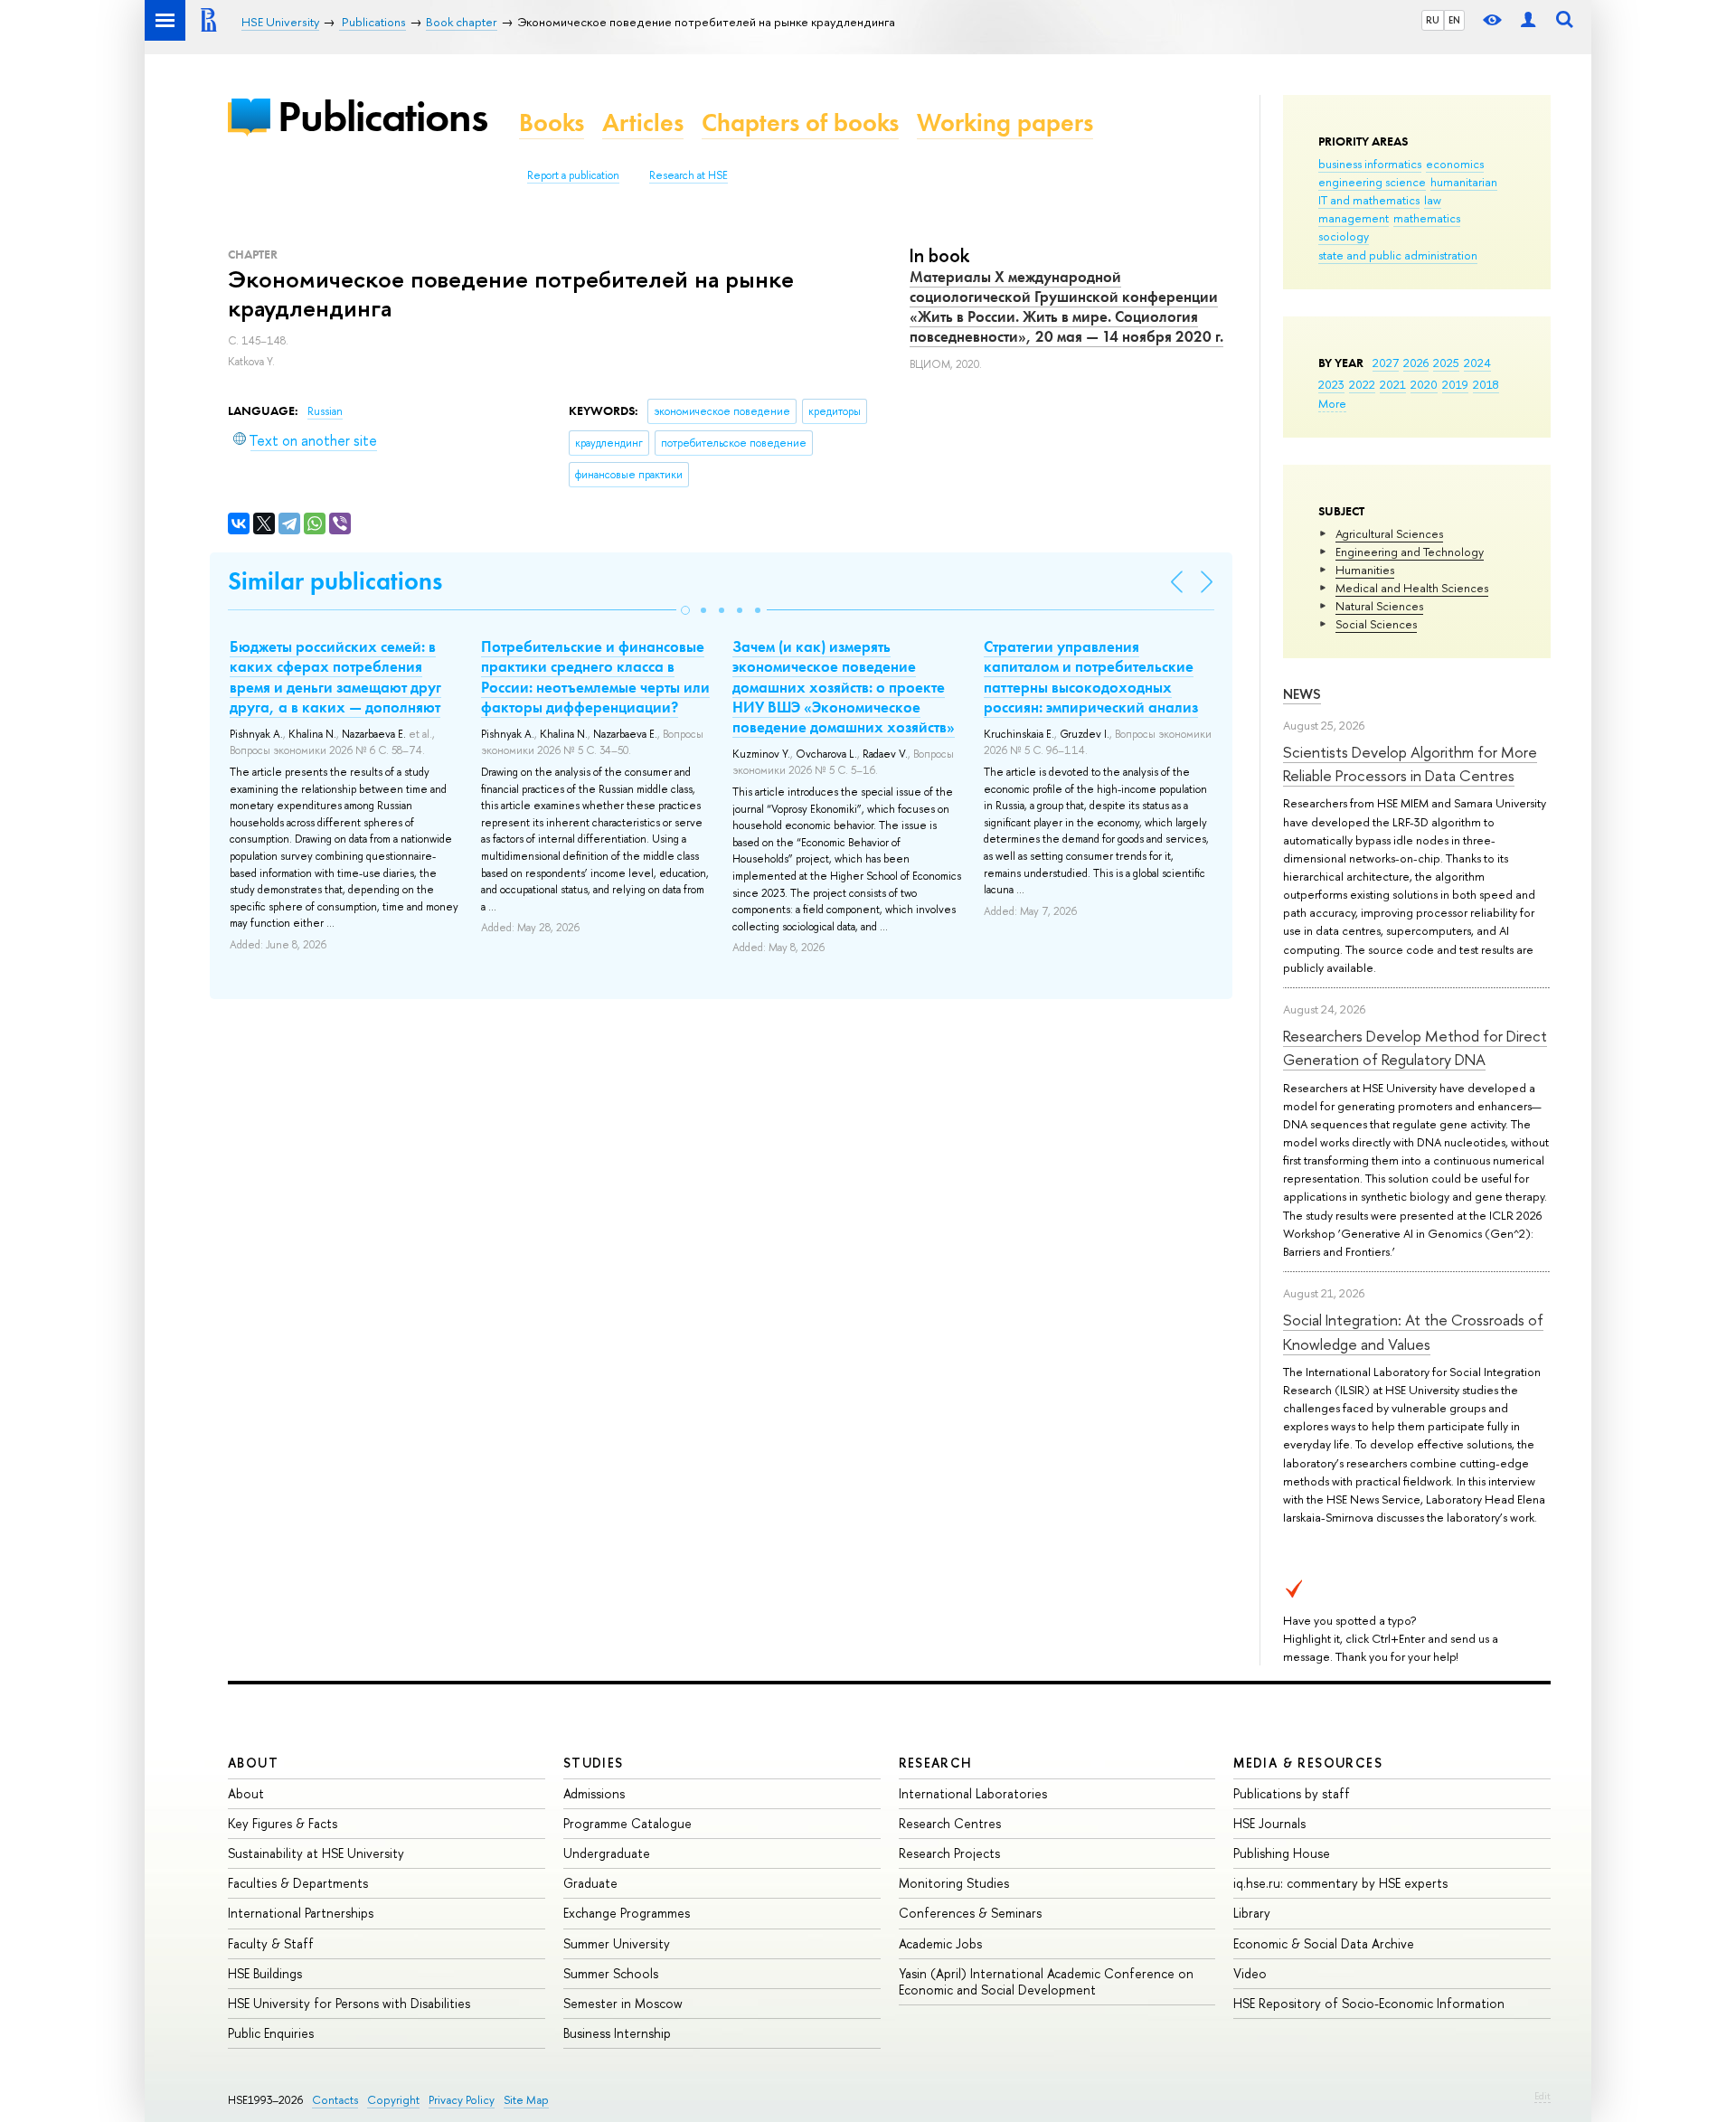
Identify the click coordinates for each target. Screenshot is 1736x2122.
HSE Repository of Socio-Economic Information (1369, 2003)
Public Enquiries (271, 2033)
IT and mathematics (1369, 200)
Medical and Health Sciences (1412, 588)
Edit (1543, 2096)
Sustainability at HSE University (316, 1853)
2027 (1386, 363)
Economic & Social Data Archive (1324, 1943)
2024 (1477, 363)
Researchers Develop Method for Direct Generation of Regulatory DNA (1415, 1047)
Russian (325, 411)
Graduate (590, 1883)
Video (1250, 1973)
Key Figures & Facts (283, 1823)
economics (1455, 164)
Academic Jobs (940, 1943)
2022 (1362, 384)
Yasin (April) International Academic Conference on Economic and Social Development (1046, 1981)
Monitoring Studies (954, 1883)
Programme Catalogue (627, 1823)
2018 (1486, 384)
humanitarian (1464, 182)
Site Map (526, 2100)
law (1433, 200)
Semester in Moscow (623, 2003)
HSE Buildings (265, 1973)
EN (1454, 20)
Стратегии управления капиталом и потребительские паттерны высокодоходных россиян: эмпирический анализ (1091, 676)
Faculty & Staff (271, 1943)
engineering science (1372, 182)
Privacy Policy (462, 2100)
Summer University (617, 1943)
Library (1252, 1913)
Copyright (393, 2100)
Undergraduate (607, 1853)
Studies (594, 1763)
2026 (1416, 363)
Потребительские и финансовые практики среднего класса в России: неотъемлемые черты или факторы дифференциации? (595, 676)
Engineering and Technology (1410, 552)
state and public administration (1398, 255)
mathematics (1427, 218)
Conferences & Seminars (970, 1913)
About (253, 1763)
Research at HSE (689, 175)
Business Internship (617, 2033)
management (1354, 218)
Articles (643, 123)
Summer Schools (611, 1973)
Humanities (1365, 570)
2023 (1331, 384)
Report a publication (573, 175)
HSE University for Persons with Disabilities (349, 2003)
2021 (1393, 384)
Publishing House (1282, 1853)
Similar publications (335, 581)
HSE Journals (1269, 1823)
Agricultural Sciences (1389, 533)
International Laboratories (973, 1793)
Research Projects (949, 1853)
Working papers (1005, 123)
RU (1433, 20)
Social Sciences (1376, 624)
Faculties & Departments (298, 1883)
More (1332, 403)
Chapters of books (800, 123)
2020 (1424, 384)
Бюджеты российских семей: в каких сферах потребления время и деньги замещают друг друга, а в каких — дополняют (335, 676)
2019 (1455, 384)
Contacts (335, 2100)
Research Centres (950, 1823)
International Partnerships (301, 1913)
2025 (1446, 363)
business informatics (1370, 164)
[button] (685, 610)
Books (552, 123)
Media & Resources (1308, 1763)
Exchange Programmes (627, 1913)
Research (936, 1763)
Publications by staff (1292, 1793)
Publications (382, 116)
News (1302, 694)
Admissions (594, 1793)
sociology (1344, 236)
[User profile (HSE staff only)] (1528, 20)
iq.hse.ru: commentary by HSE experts (1340, 1883)
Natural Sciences (1379, 606)
